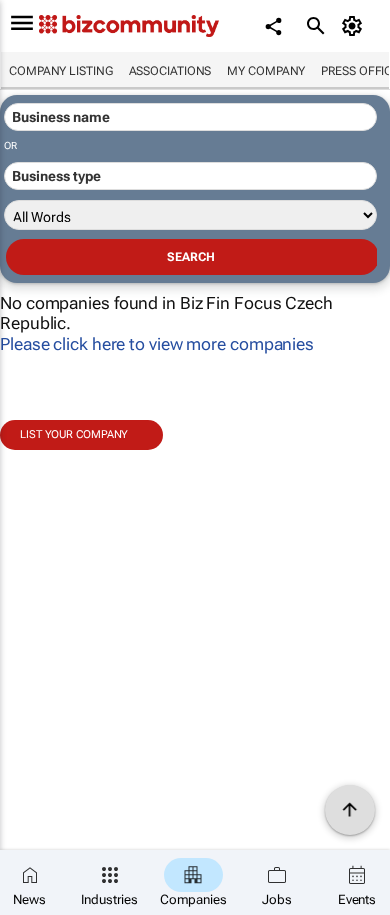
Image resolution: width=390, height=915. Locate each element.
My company (266, 71)
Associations (170, 71)
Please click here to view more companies (157, 344)
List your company (74, 434)
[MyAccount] (355, 26)
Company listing (61, 71)
